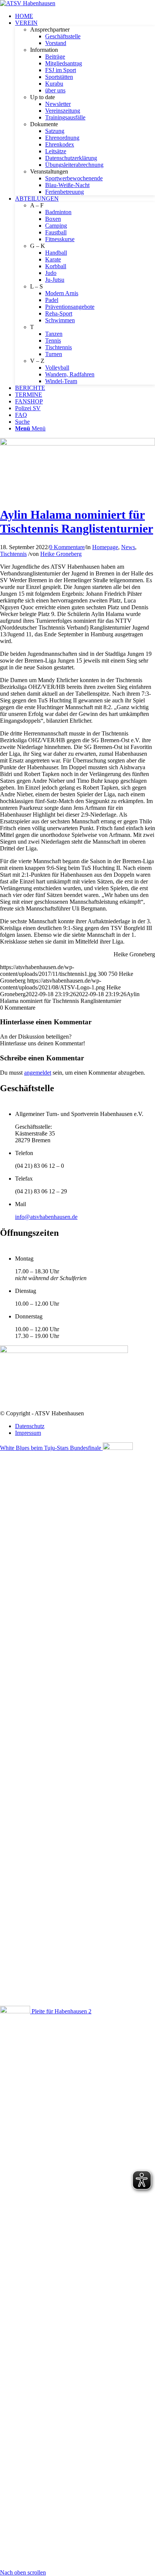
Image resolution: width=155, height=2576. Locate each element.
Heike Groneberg (61, 554)
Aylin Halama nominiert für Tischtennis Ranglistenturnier (77, 522)
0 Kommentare (67, 547)
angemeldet (38, 1073)
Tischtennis (13, 554)
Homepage (105, 547)
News (128, 547)
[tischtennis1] (77, 443)
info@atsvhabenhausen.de (46, 1217)
